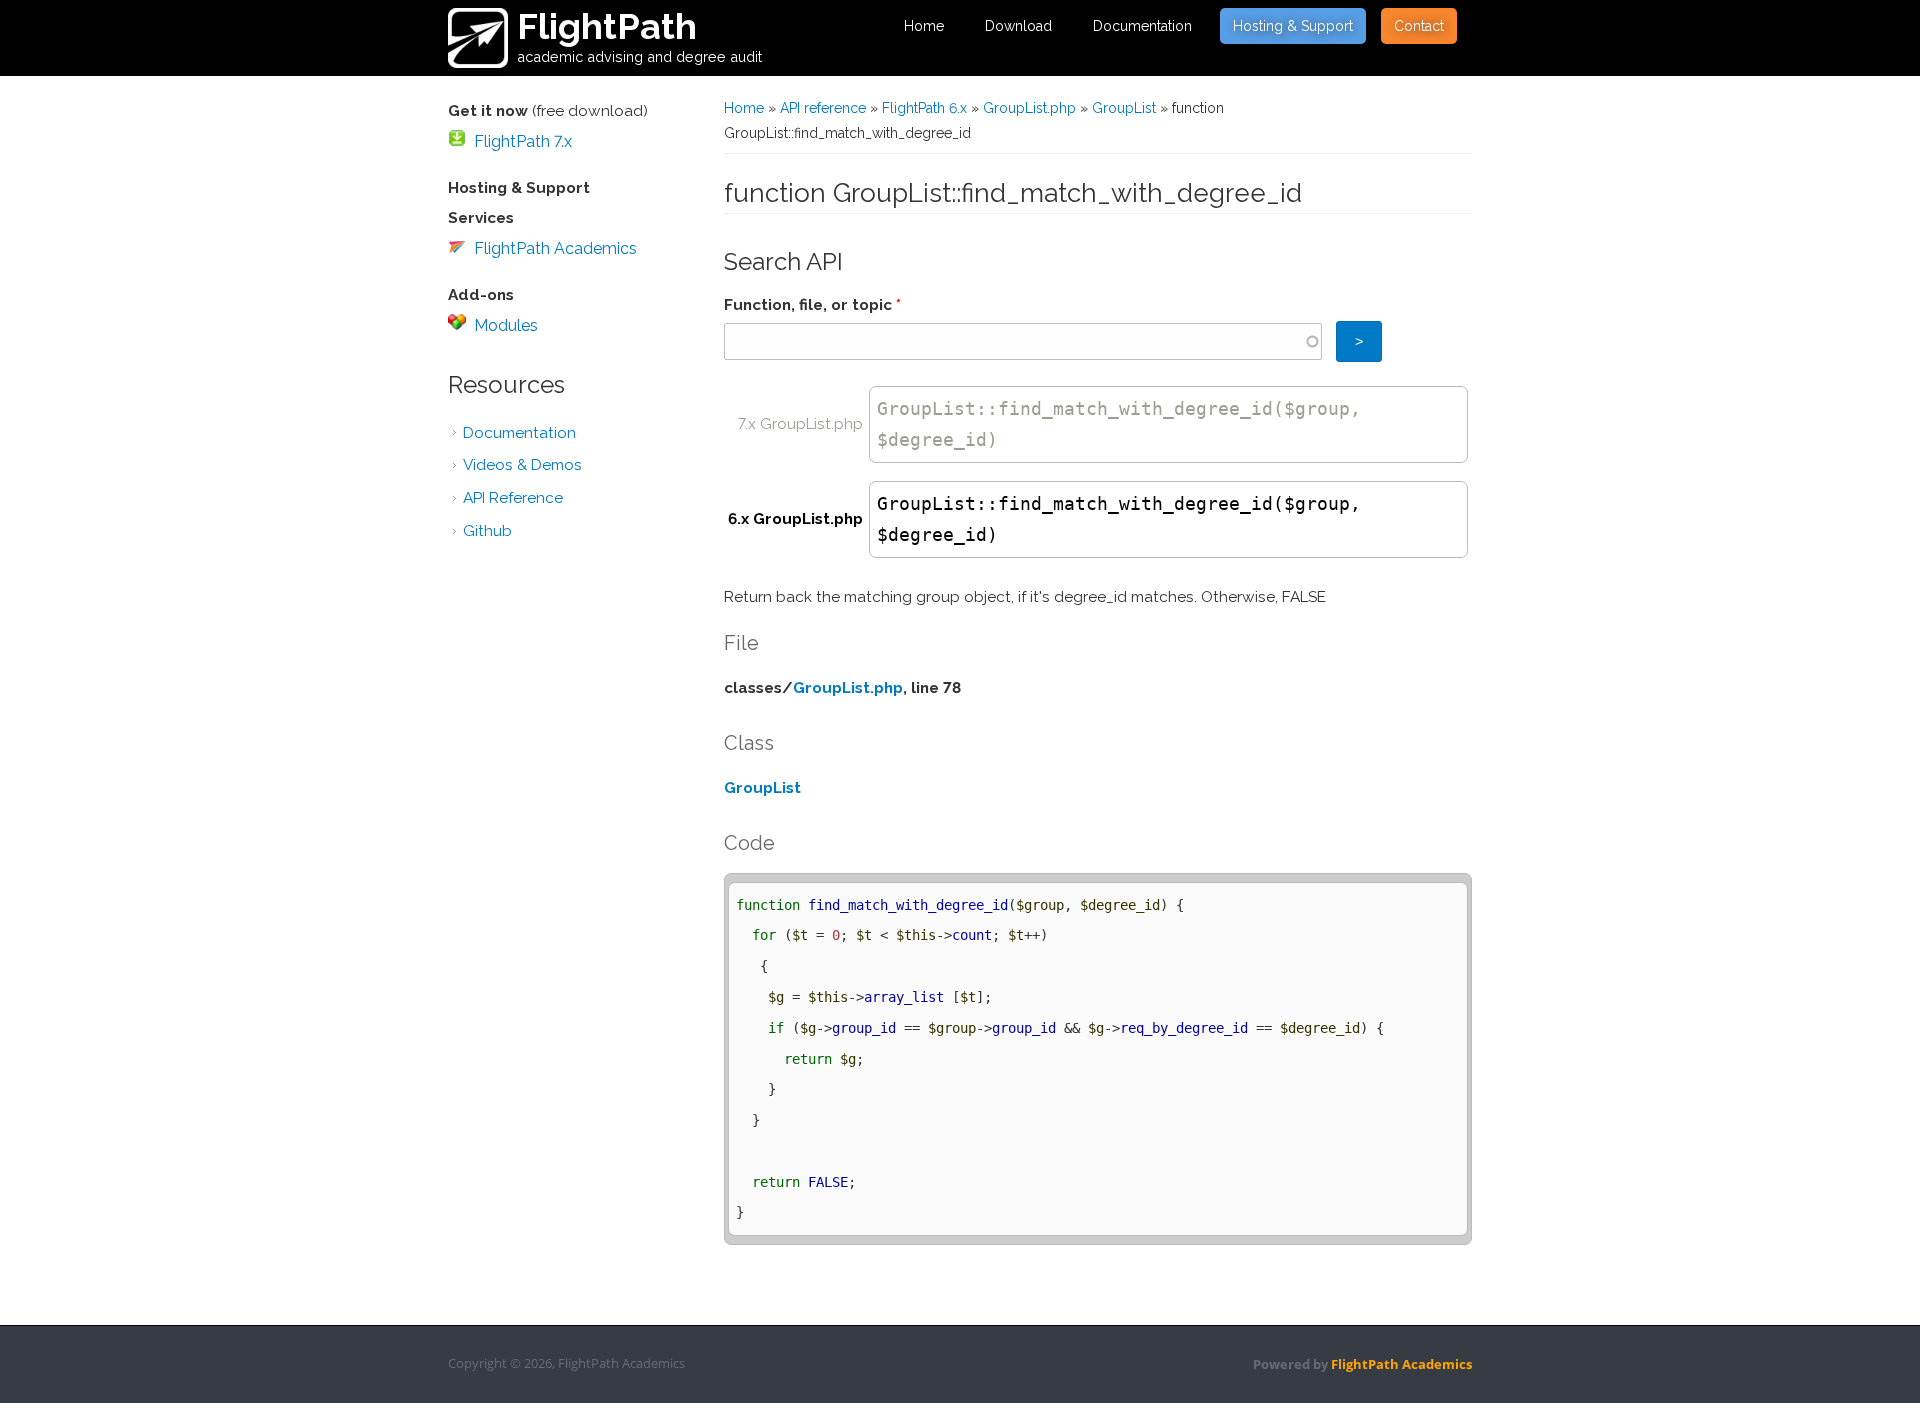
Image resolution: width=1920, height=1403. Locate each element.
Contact (1419, 26)
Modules (506, 325)
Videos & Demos (522, 465)
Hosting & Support (1293, 26)
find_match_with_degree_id (1135, 408)
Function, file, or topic (812, 305)
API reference (823, 108)
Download (1018, 26)
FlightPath (607, 26)
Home (924, 26)
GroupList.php (1029, 108)
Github (487, 531)
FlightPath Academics (555, 248)
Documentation (1142, 26)
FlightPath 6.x (924, 108)
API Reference (513, 498)
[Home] (478, 38)
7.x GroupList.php (800, 424)
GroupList (1124, 108)
